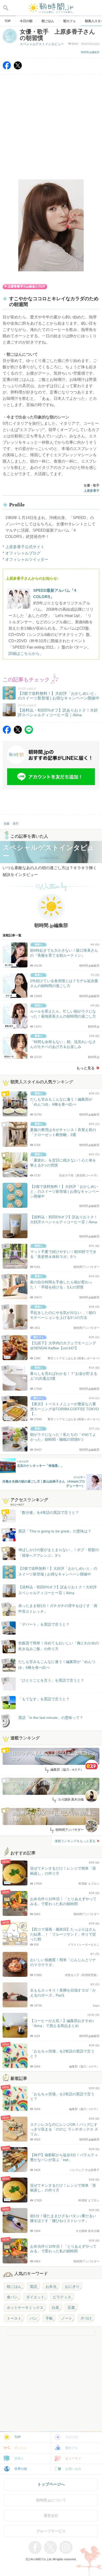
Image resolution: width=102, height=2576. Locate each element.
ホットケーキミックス (25, 2308)
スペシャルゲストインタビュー (42, 44)
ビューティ (73, 2458)
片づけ (86, 2318)
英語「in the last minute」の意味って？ (51, 1718)
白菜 (55, 2308)
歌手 (16, 824)
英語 (33, 2287)
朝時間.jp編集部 (90, 52)
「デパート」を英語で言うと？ (44, 1624)
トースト (14, 2318)
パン (33, 2318)
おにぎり (72, 2287)
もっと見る (86, 1068)
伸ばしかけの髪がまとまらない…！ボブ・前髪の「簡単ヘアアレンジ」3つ (59, 1553)
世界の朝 (21, 2469)
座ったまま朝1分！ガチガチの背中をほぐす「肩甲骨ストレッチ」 (58, 1609)
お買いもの (73, 2469)
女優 (7, 824)
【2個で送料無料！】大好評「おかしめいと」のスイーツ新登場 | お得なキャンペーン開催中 (58, 1571)
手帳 (49, 2318)
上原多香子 (92, 491)
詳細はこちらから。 (26, 653)
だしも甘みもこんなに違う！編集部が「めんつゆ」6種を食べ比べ (57, 1665)
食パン (12, 2297)
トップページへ (51, 2484)
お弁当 (51, 2287)
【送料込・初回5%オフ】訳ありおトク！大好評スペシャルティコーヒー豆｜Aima (58, 1590)
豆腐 (71, 2308)
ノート (67, 2318)
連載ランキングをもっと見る (75, 1841)
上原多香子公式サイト (25, 547)
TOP (18, 2437)
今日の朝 (72, 2437)
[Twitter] (18, 68)
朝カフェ (72, 2448)
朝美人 (19, 2458)
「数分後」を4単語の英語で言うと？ (49, 1512)
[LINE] (29, 732)
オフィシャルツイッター (27, 559)
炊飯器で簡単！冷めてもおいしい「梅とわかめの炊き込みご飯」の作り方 (54, 1646)
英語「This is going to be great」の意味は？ (55, 1531)
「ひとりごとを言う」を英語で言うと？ (51, 1680)
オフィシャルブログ (23, 553)
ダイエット (35, 2297)
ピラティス (62, 2297)
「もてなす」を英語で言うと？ (44, 1699)
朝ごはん (14, 2287)
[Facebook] (7, 68)
